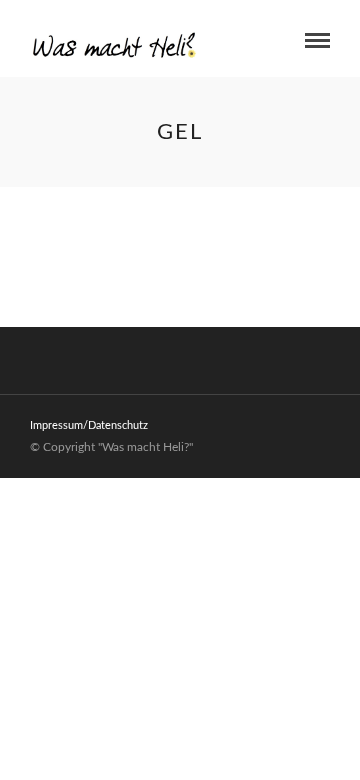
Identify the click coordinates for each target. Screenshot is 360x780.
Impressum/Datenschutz (89, 425)
